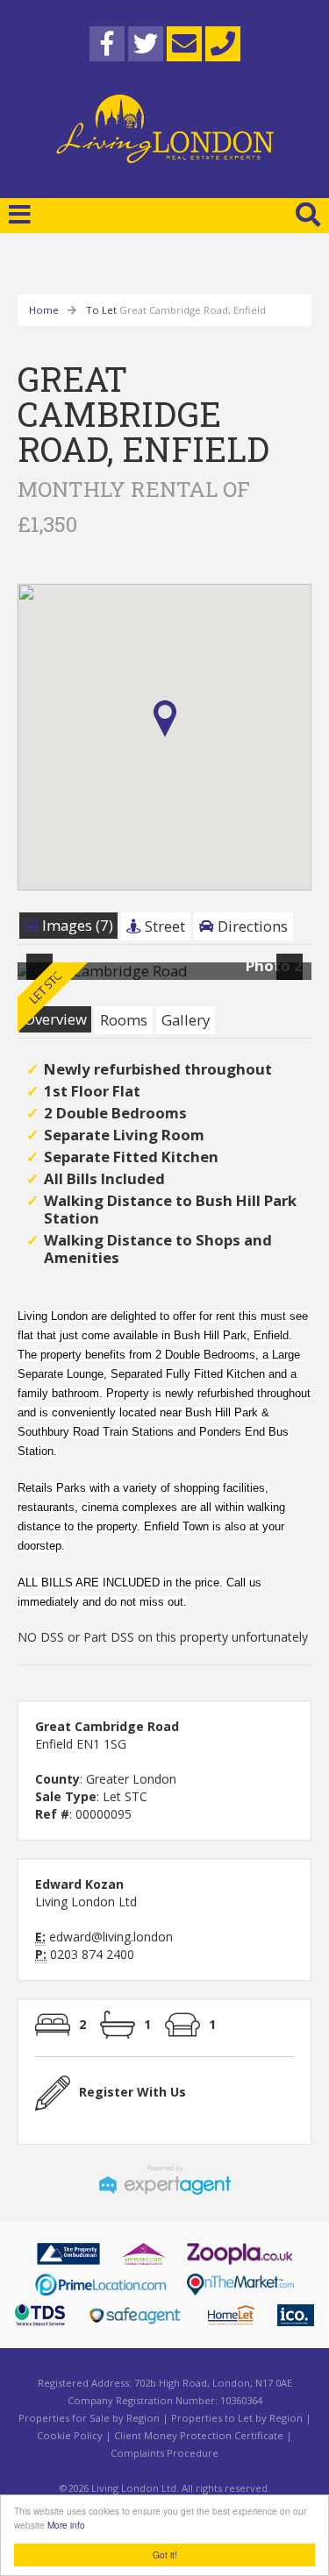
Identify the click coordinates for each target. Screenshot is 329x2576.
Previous (43, 978)
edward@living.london (111, 1937)
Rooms (124, 1020)
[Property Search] (308, 213)
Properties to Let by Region (237, 2418)
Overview (55, 1019)
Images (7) (76, 925)
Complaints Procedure (164, 2453)
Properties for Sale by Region (89, 2418)
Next (293, 978)
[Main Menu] (20, 214)
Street (163, 926)
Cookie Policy (70, 2435)
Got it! (165, 2555)
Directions (251, 926)
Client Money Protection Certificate (199, 2435)
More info (66, 2525)
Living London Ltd (86, 1902)
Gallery (186, 1020)
